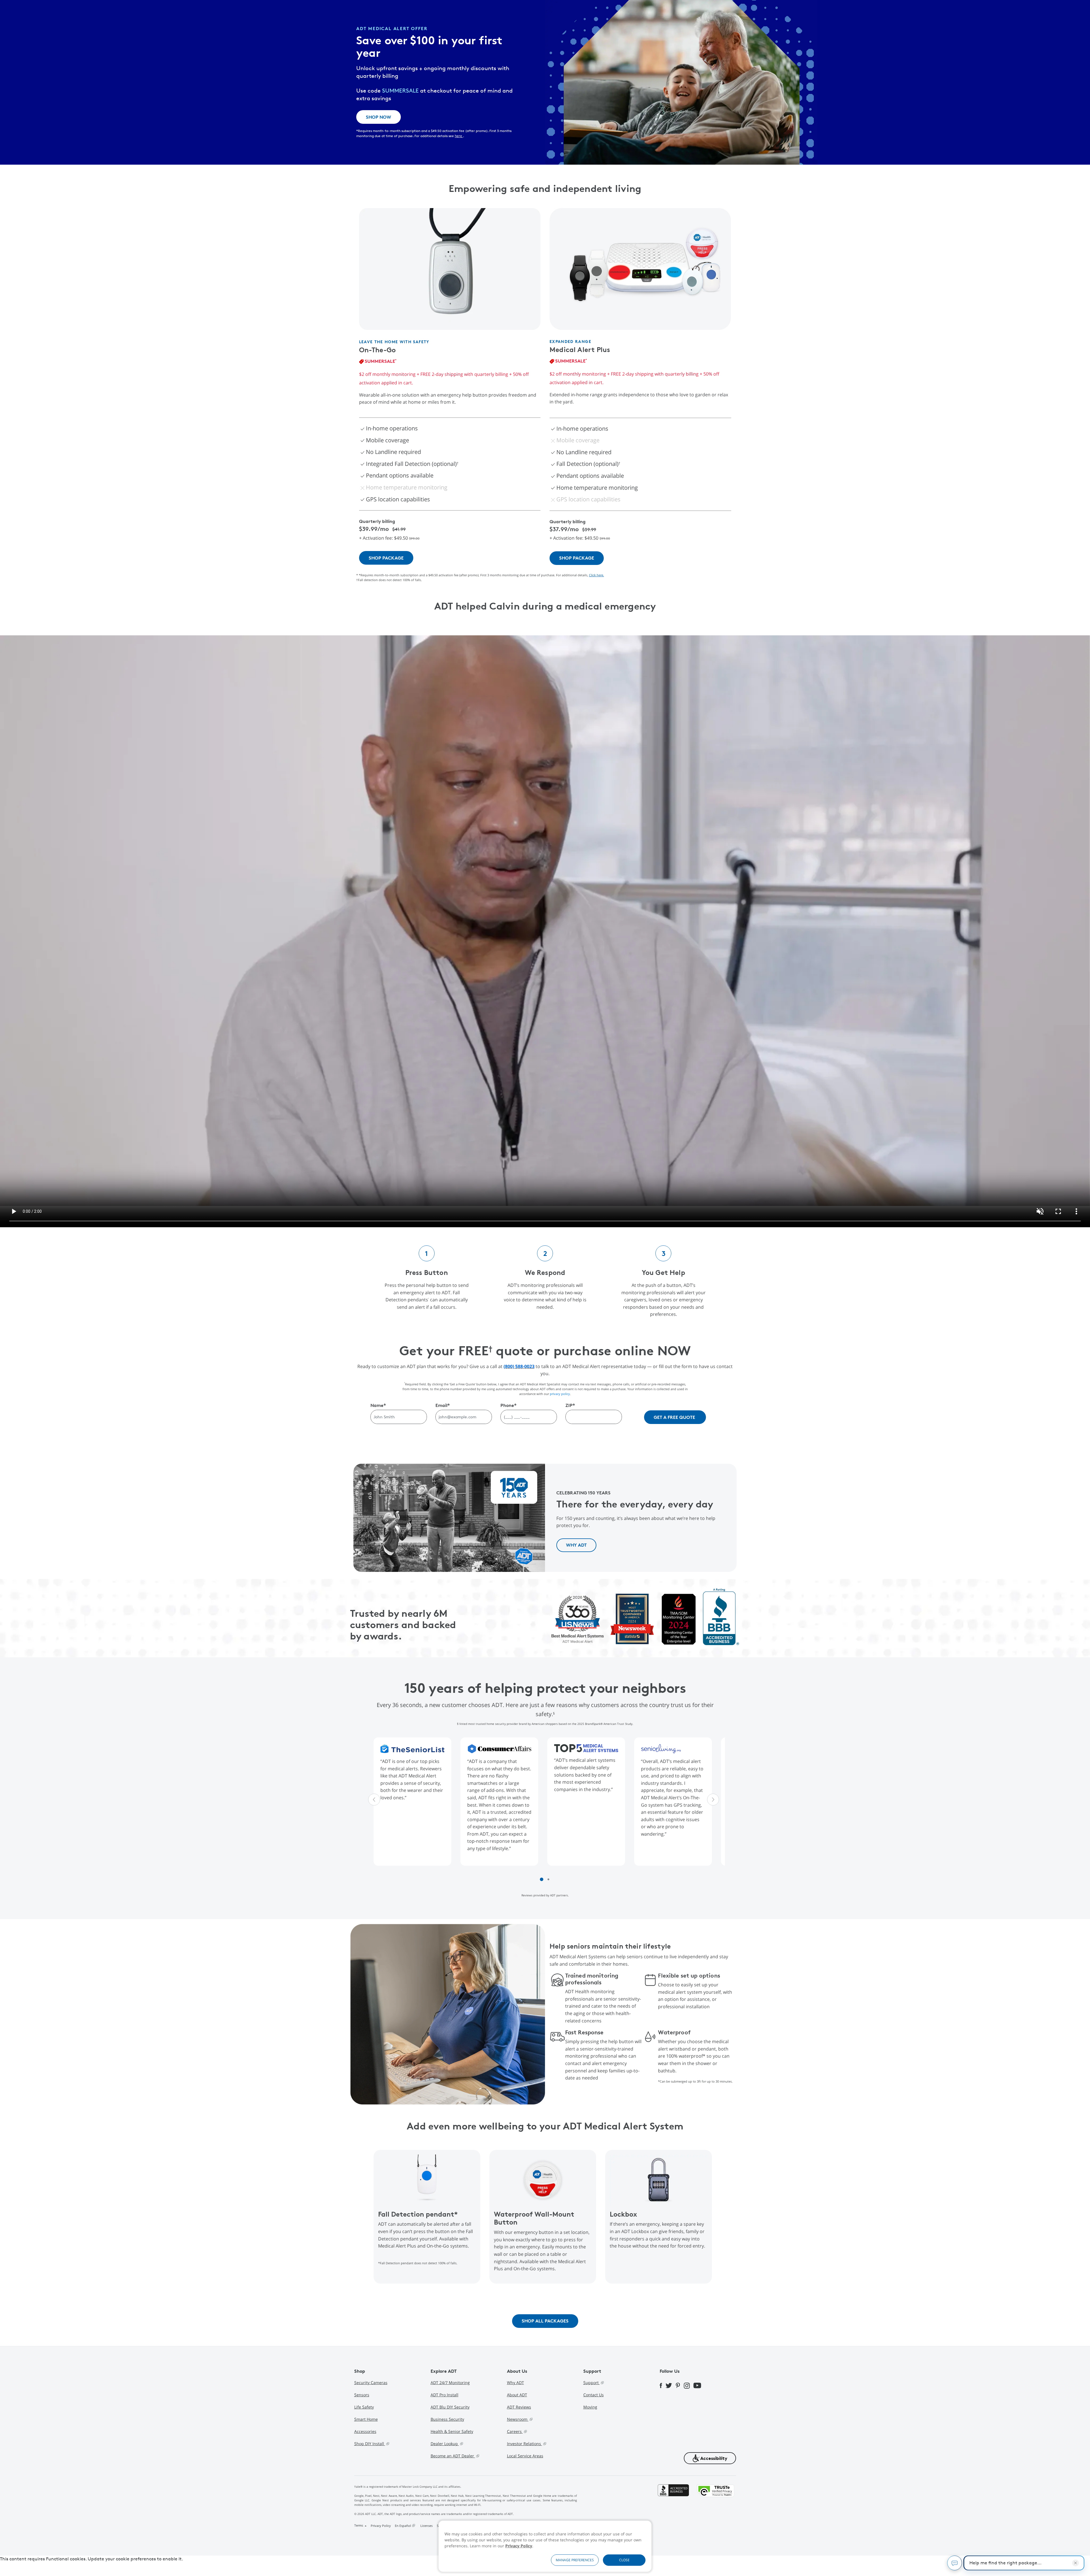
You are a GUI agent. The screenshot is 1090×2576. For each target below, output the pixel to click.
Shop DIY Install (370, 2444)
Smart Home (366, 2419)
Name (378, 1405)
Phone (509, 1405)
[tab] (542, 1879)
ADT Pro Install (445, 2395)
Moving (590, 2407)
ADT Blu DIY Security (450, 2407)
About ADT (517, 2395)
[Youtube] (699, 2385)
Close (624, 2560)
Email (443, 1405)
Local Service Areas (525, 2456)
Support (592, 2383)
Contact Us (594, 2395)
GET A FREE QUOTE (674, 1417)
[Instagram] (689, 2385)
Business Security (447, 2419)
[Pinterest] (680, 2385)
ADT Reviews (519, 2407)
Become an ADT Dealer (453, 2456)
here (459, 136)
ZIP (570, 1405)
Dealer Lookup (445, 2444)
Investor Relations (525, 2444)
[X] (671, 2385)
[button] (710, 2458)
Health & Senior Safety (452, 2431)
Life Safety (364, 2407)
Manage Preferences (575, 2560)
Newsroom (518, 2419)
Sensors (362, 2395)
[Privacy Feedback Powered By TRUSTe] (716, 2507)
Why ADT (515, 2383)
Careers (515, 2431)
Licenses (426, 2526)
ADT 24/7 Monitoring (450, 2383)
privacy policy (560, 1394)
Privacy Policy (519, 2546)
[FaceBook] (663, 2385)
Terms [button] (359, 2525)
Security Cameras (371, 2383)
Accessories (365, 2431)
